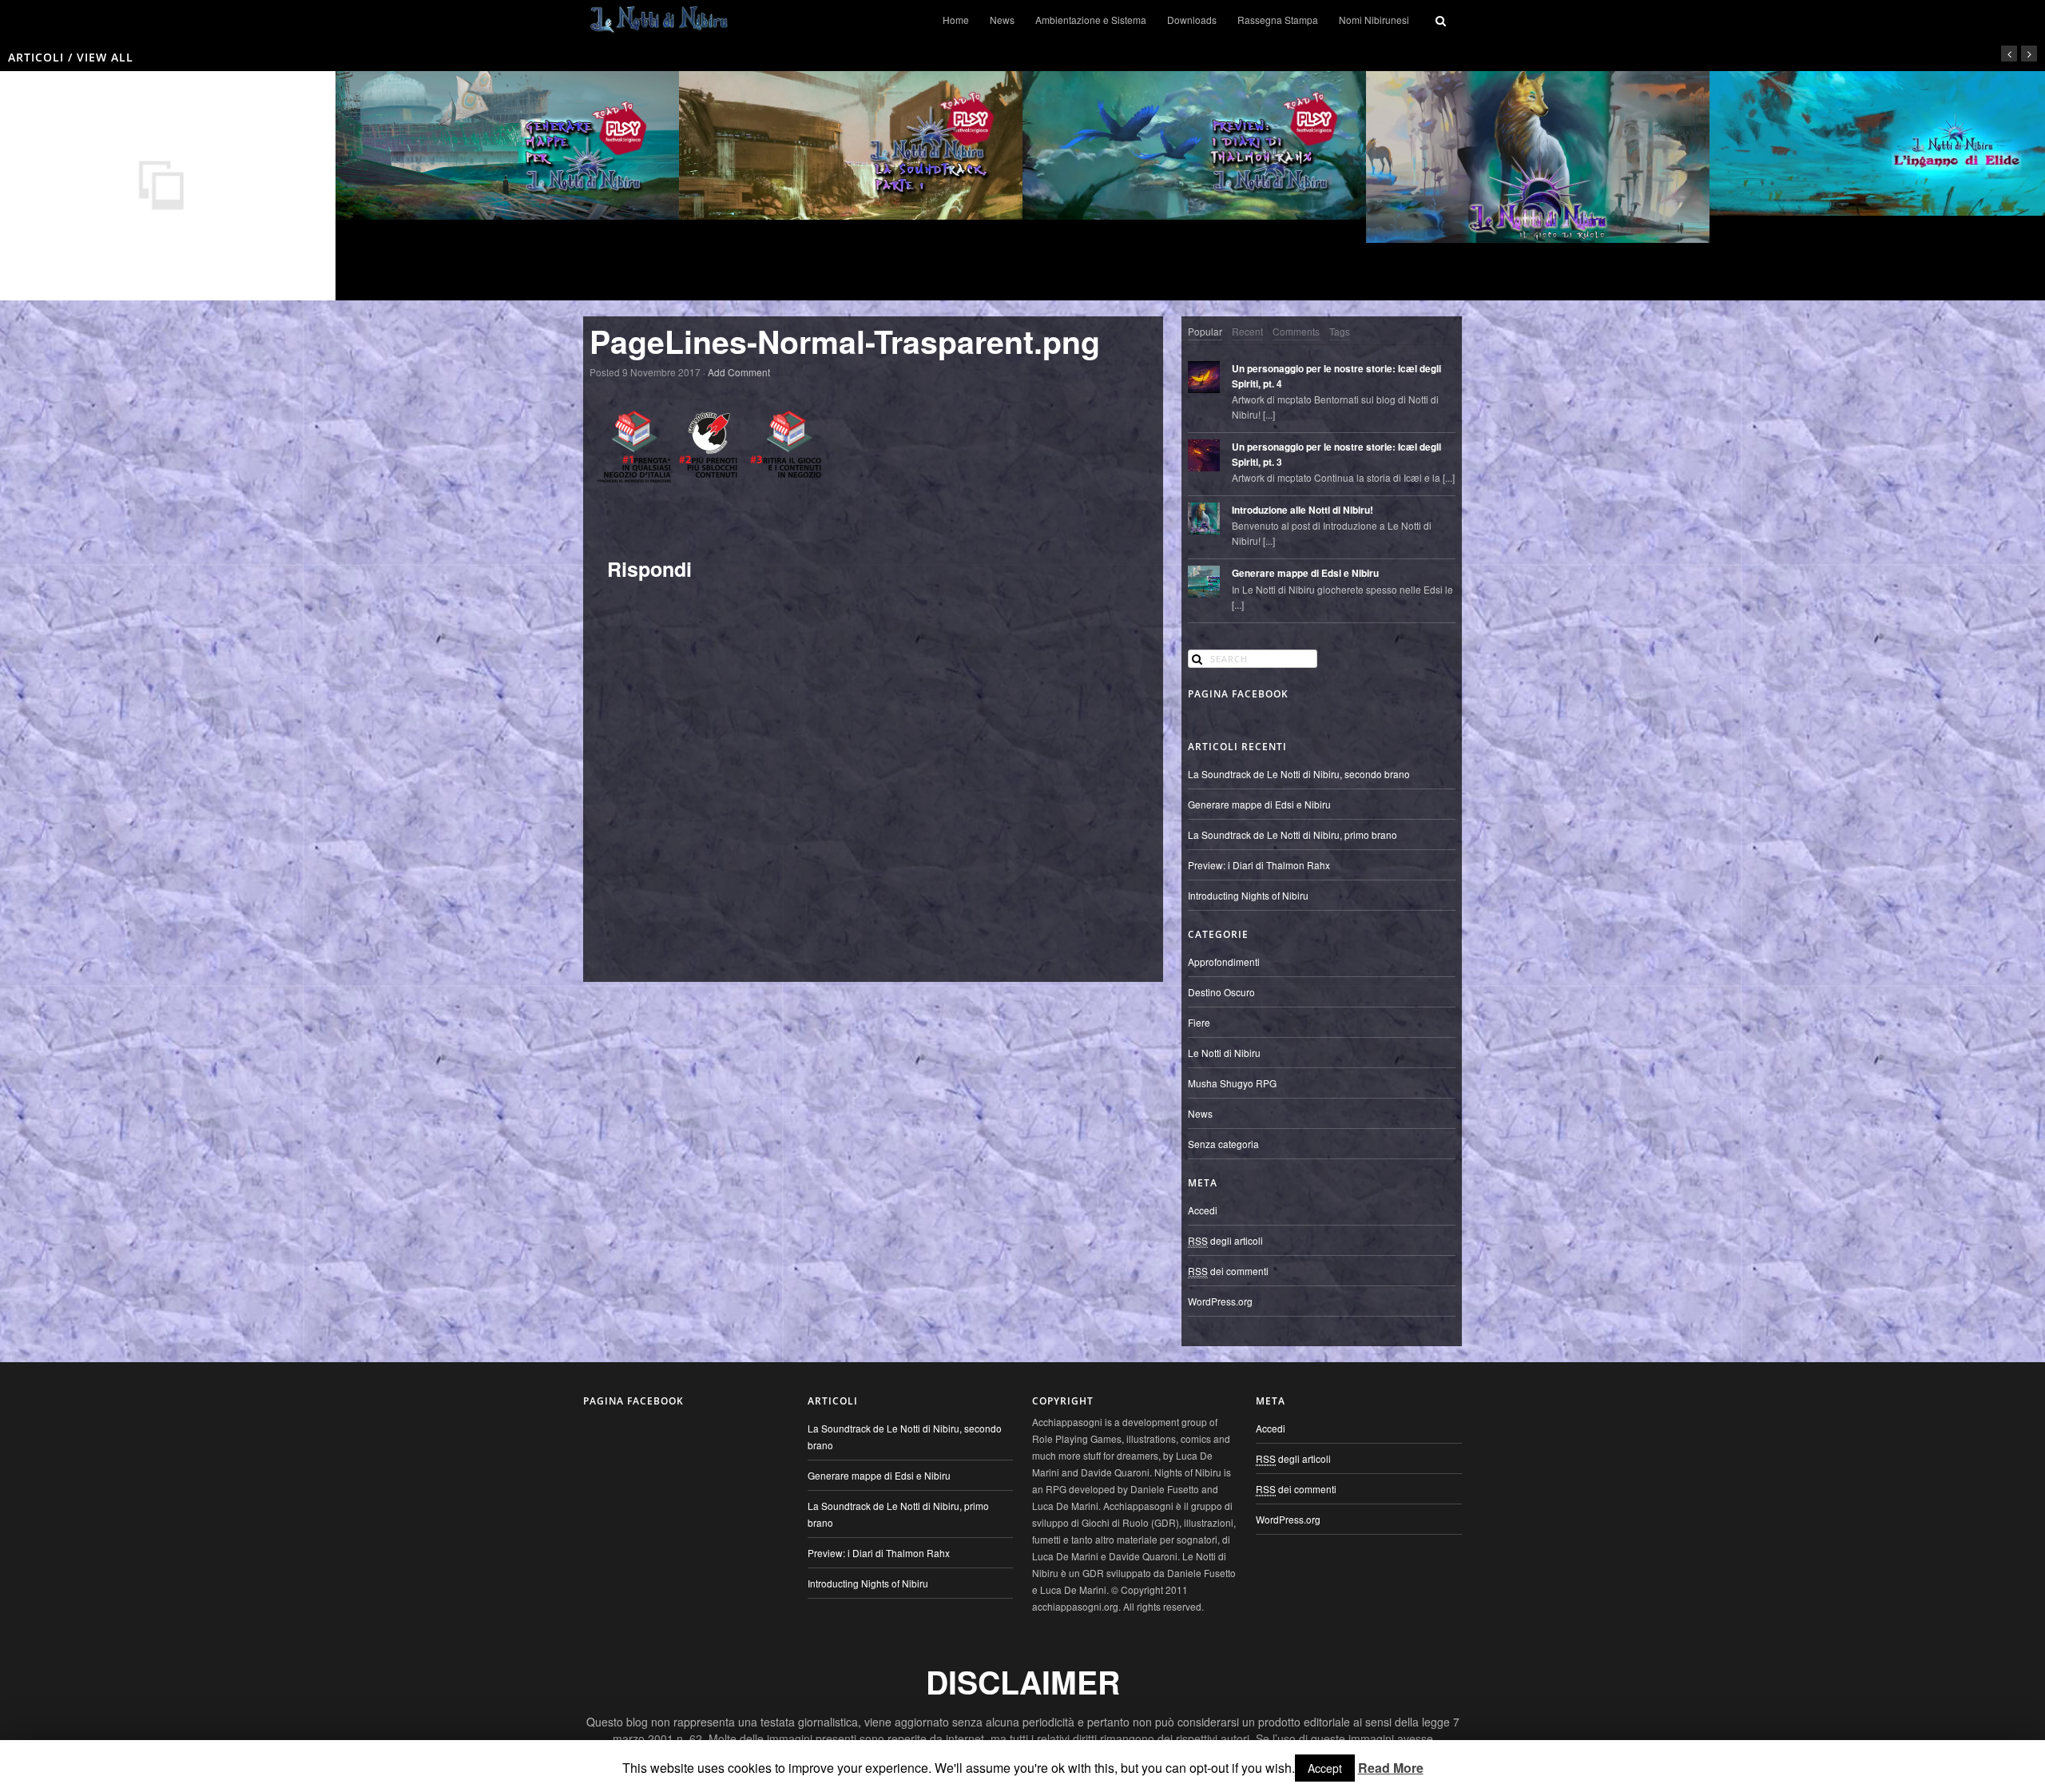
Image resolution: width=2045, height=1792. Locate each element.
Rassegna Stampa (1278, 20)
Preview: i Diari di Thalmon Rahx (1259, 865)
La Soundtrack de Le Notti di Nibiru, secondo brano (1299, 774)
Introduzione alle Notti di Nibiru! (1302, 510)
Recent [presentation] (1247, 331)
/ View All (99, 57)
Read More (1391, 1768)
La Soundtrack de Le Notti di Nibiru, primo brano (1293, 834)
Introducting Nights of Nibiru (1248, 895)
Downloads (1192, 20)
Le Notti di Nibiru (1224, 1053)
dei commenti (1228, 1271)
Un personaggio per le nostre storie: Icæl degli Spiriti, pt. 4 (1336, 376)
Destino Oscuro (1221, 992)
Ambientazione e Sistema (1091, 20)
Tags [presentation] (1340, 331)
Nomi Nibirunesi (1374, 20)
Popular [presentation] (1205, 331)
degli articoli (1225, 1240)
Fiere (1199, 1022)
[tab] (1205, 332)
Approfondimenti (1224, 962)
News (1002, 20)
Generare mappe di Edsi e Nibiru (1305, 573)
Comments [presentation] (1296, 331)
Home (956, 20)
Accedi (1203, 1210)
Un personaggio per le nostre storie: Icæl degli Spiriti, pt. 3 (1336, 455)
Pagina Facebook (1238, 694)
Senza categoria (1223, 1144)
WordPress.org (1220, 1301)
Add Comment (739, 372)
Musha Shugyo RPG (1232, 1083)
